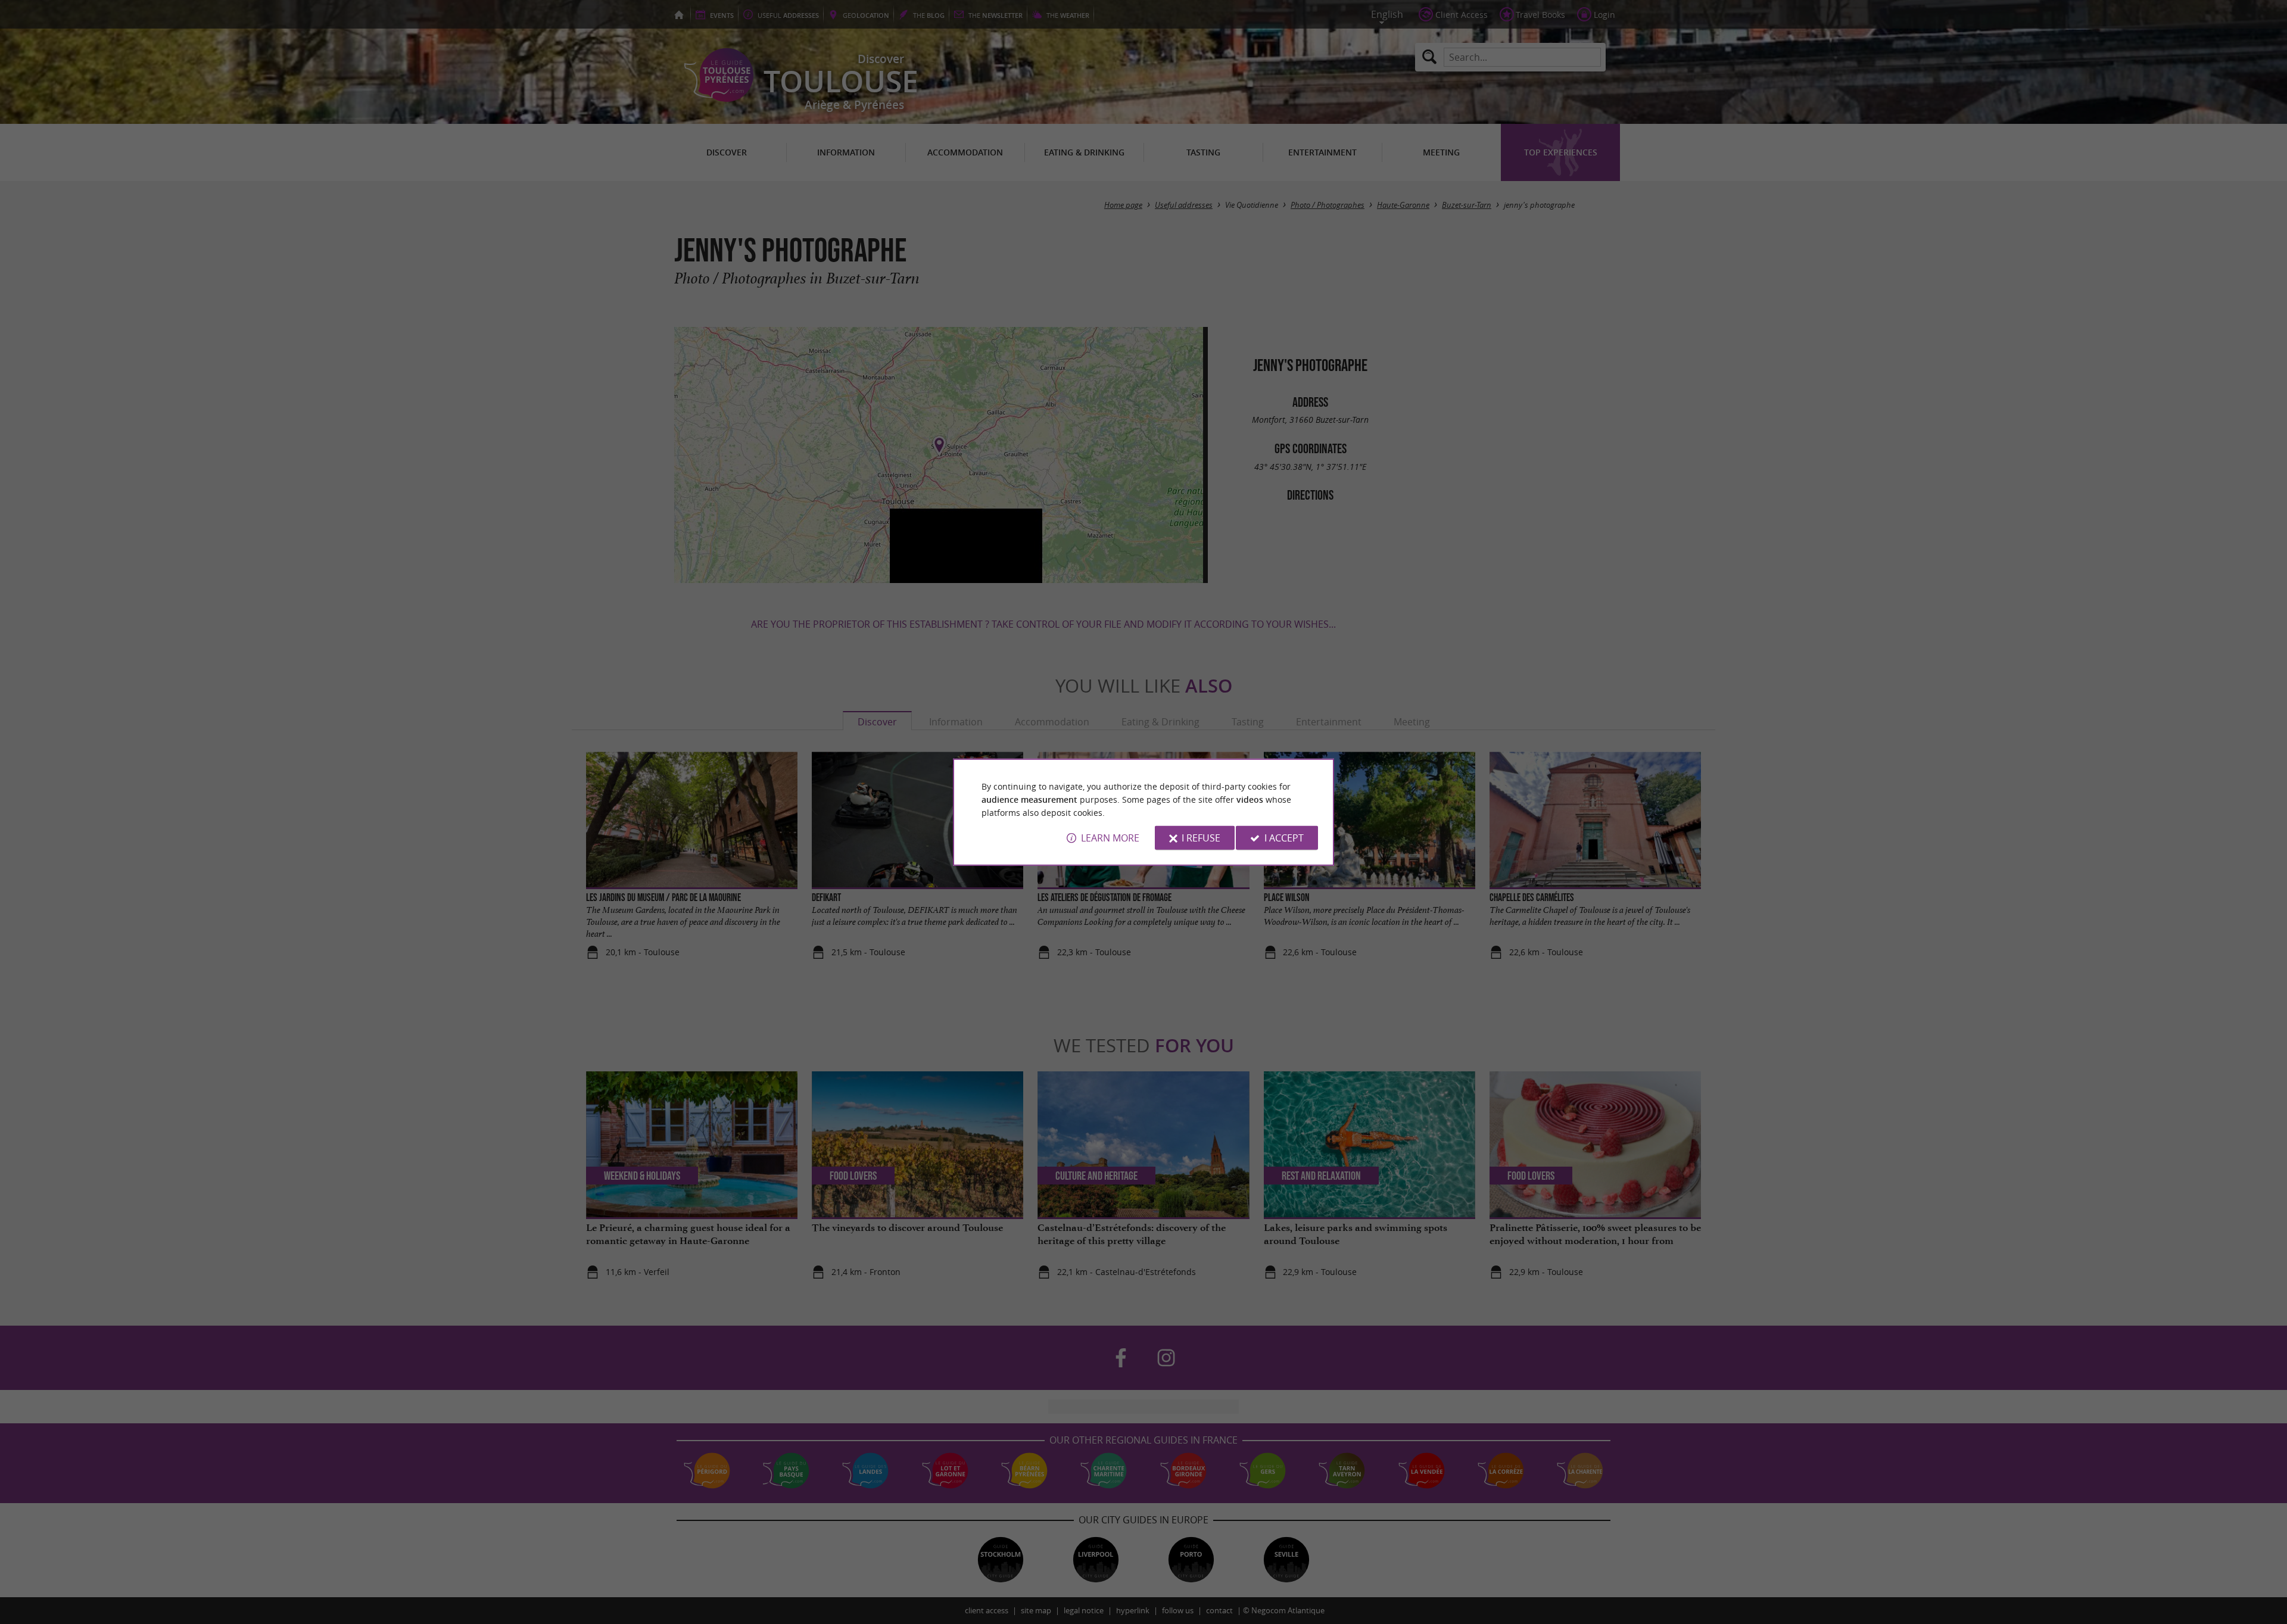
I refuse (1201, 838)
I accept (1284, 838)
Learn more (1110, 838)
